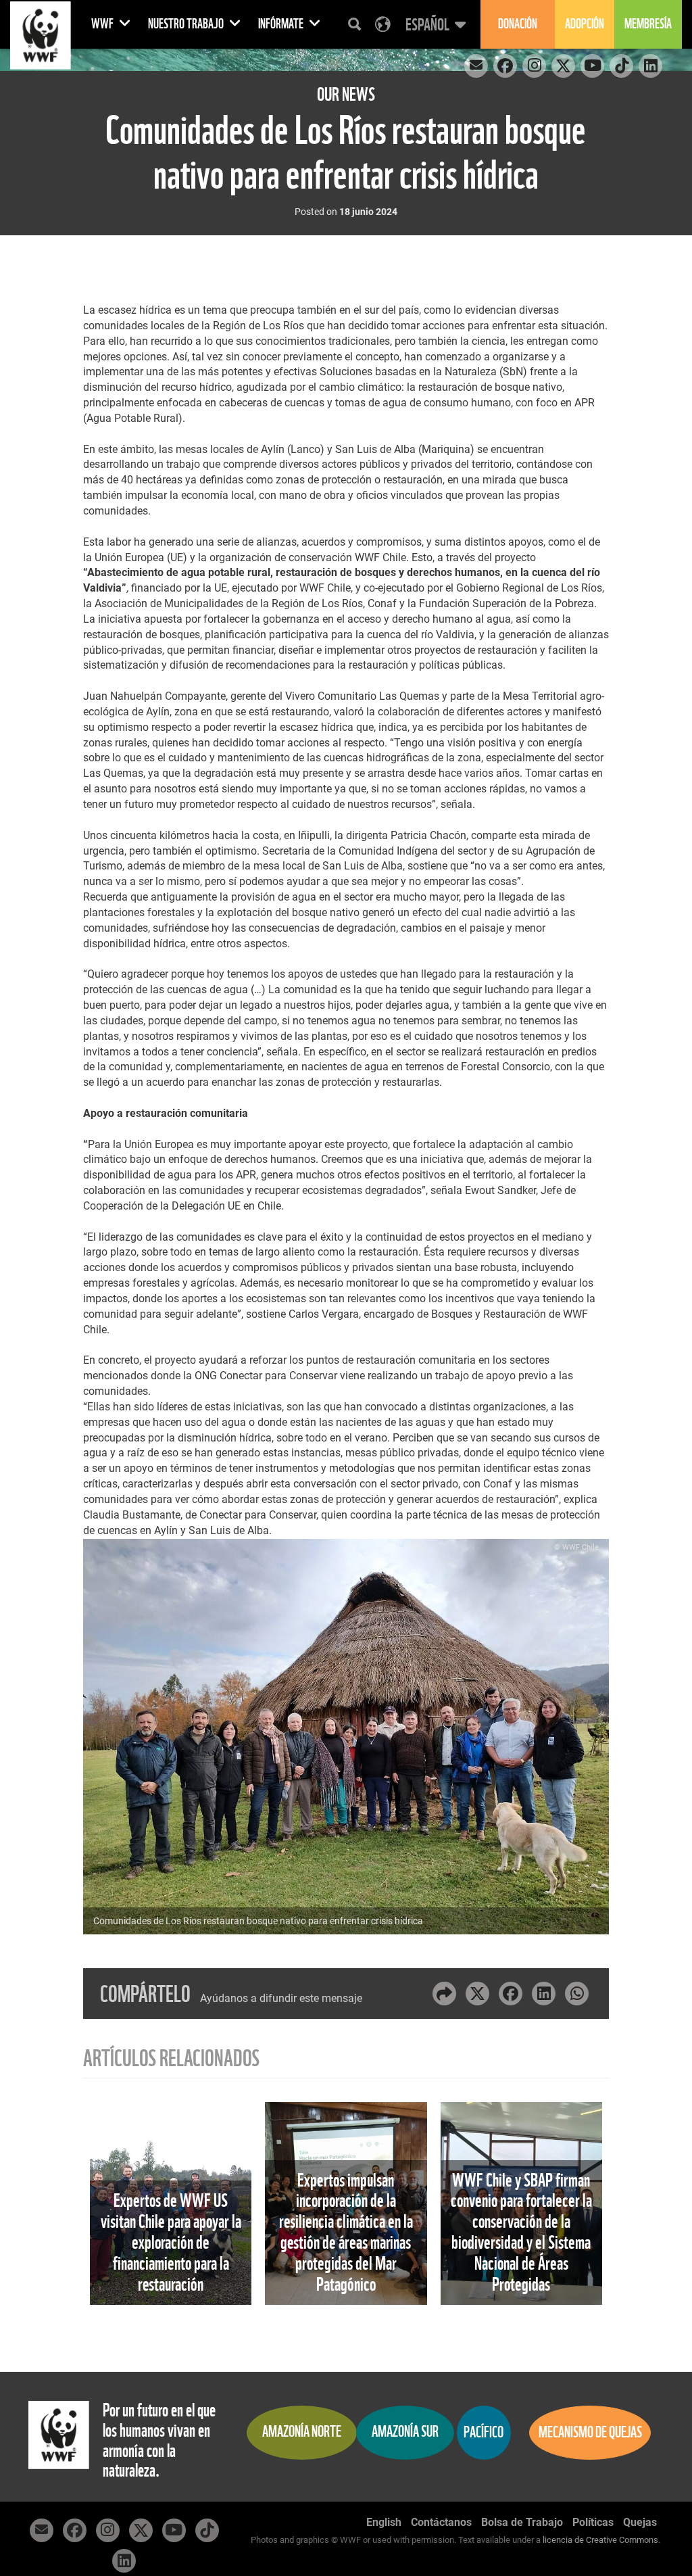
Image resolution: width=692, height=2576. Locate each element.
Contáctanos (441, 2522)
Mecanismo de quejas (590, 2432)
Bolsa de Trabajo (522, 2522)
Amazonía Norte (302, 2432)
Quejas (640, 2522)
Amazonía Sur (405, 2432)
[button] (434, 24)
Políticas (593, 2522)
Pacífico (484, 2432)
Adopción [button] (585, 24)
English (384, 2522)
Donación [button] (518, 24)
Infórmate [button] (282, 24)
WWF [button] (103, 24)
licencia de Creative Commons (600, 2540)
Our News (346, 94)
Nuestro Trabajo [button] (187, 24)
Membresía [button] (648, 24)
